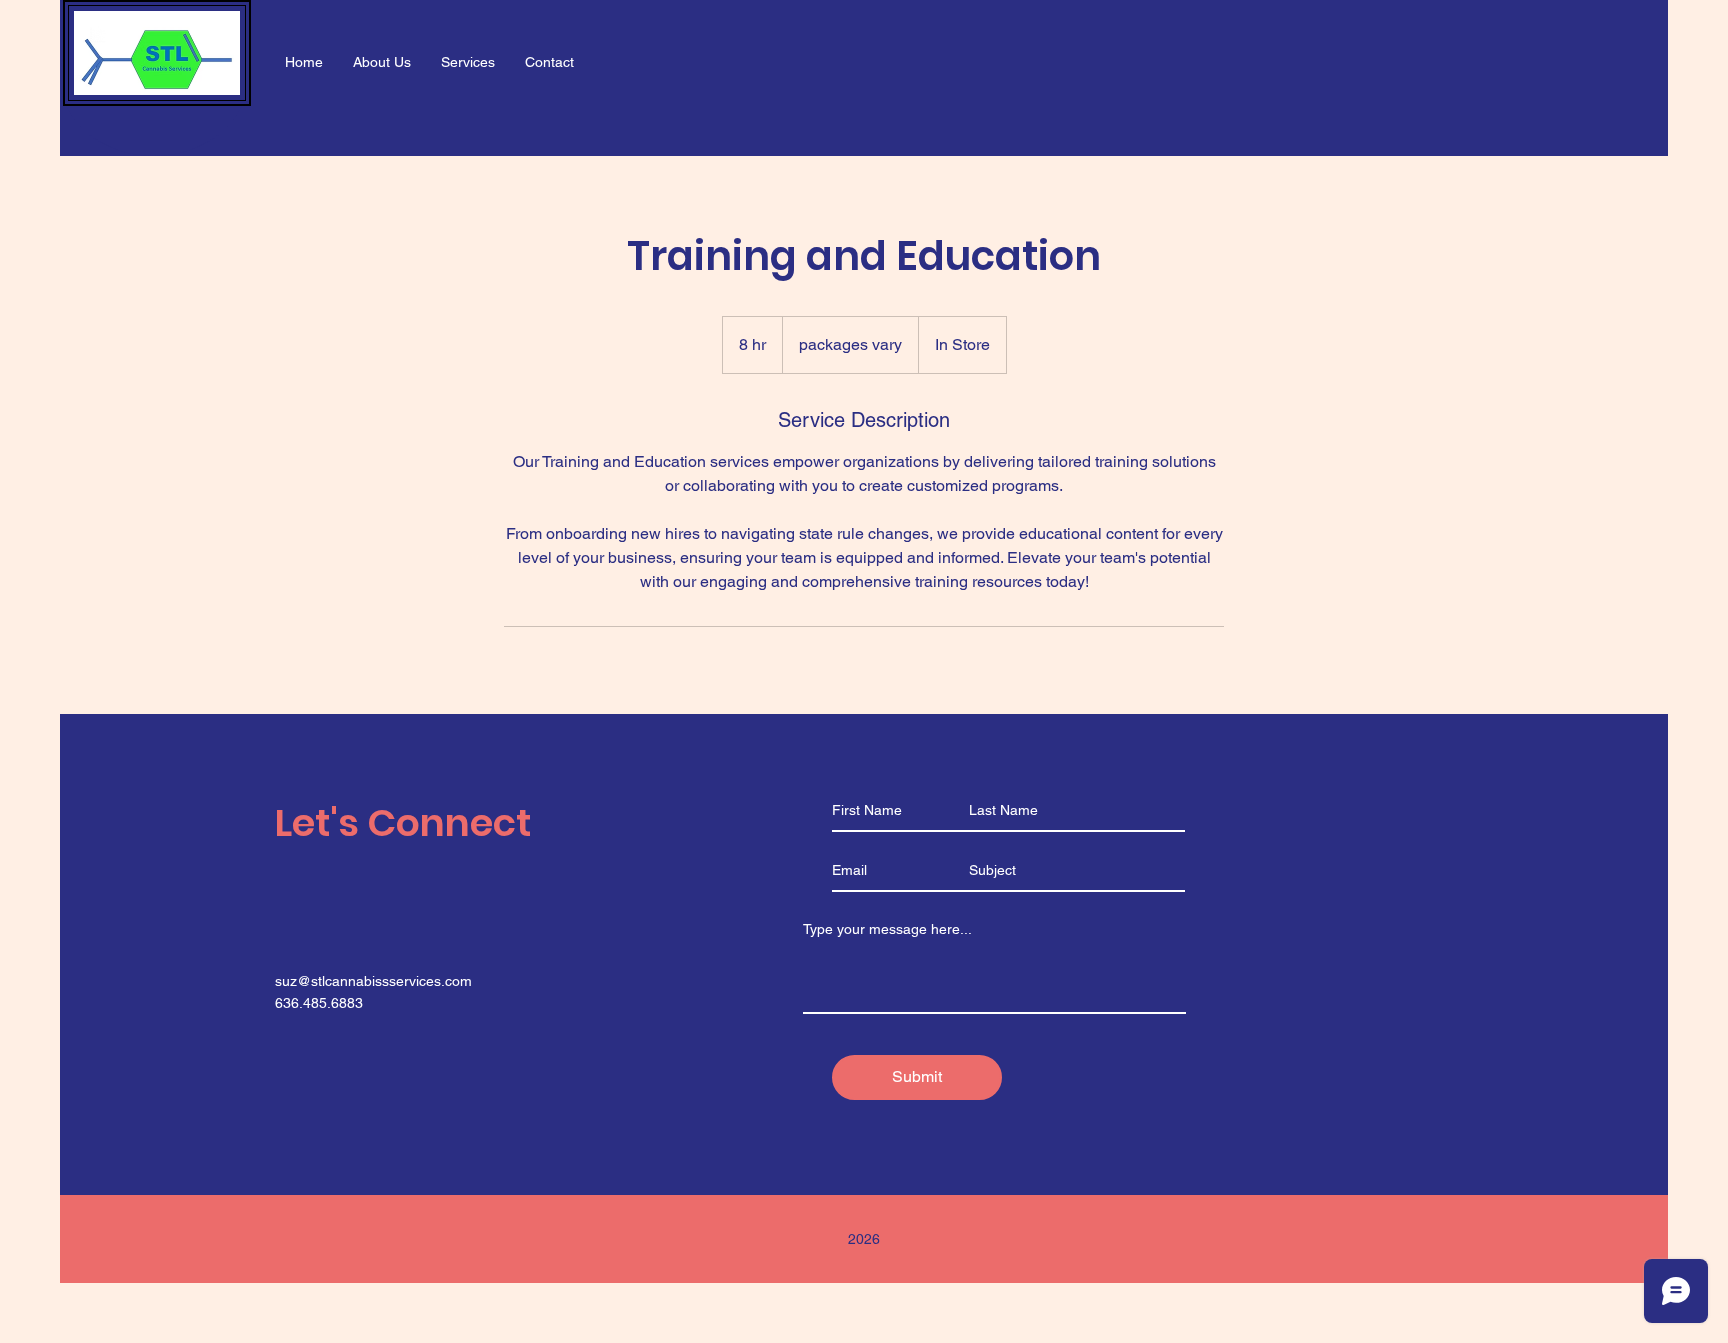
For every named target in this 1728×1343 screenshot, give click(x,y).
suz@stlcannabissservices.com (373, 981)
